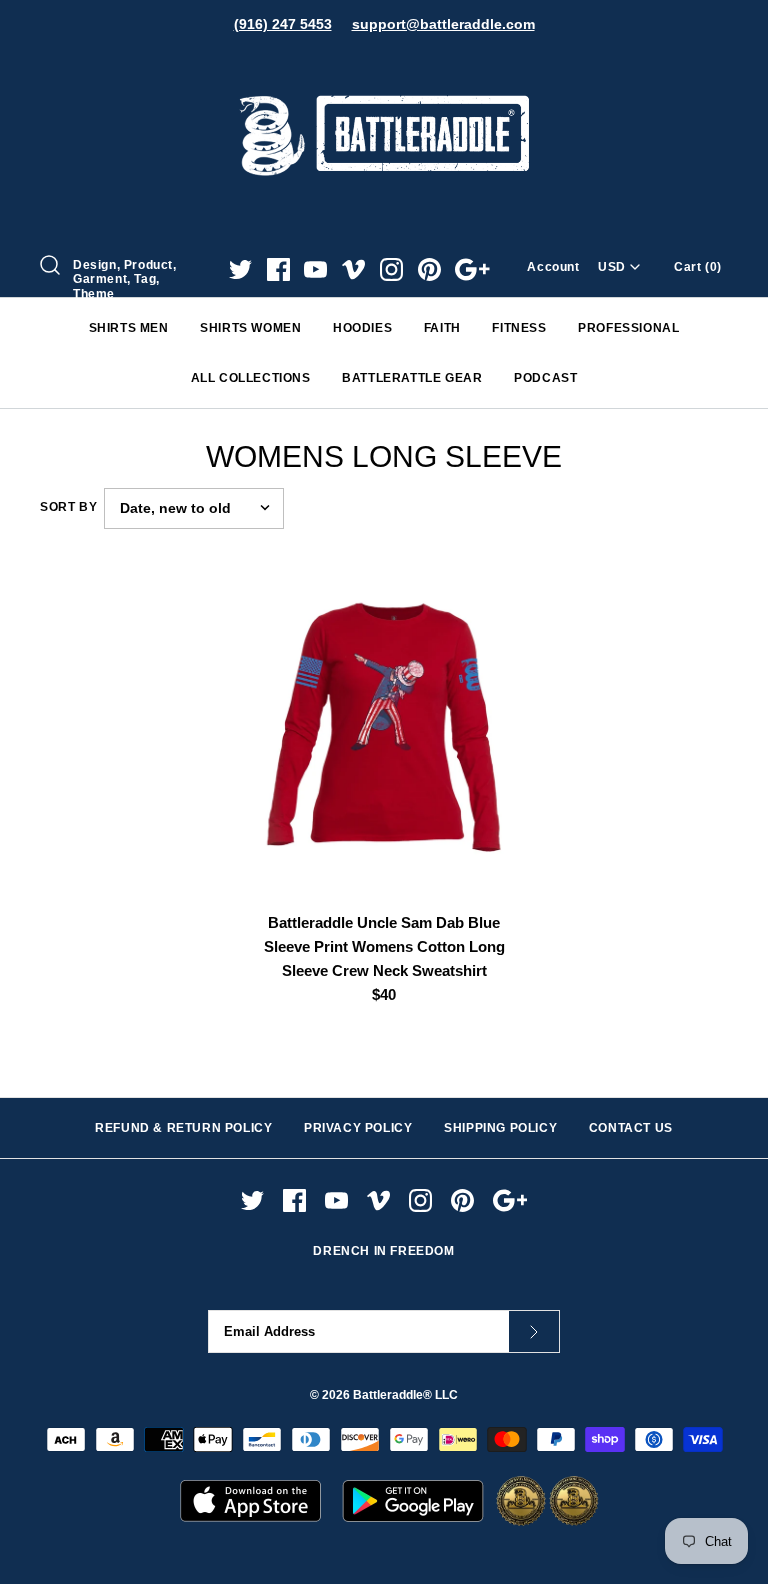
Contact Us (631, 1128)
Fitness (519, 328)
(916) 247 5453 (283, 24)
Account (553, 267)
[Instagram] (391, 269)
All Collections (251, 378)
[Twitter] (240, 269)
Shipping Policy (500, 1128)
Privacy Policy (358, 1128)
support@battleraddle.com (443, 24)
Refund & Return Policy (183, 1128)
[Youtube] (315, 269)
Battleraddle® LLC (405, 1395)
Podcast (545, 378)
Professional (628, 328)
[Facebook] (278, 269)
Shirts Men (129, 328)
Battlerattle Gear (412, 378)
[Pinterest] (429, 269)
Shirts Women (250, 328)
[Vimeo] (353, 269)
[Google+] (472, 269)
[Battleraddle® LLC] (384, 67)
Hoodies (362, 328)
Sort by (68, 507)
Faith (442, 328)
